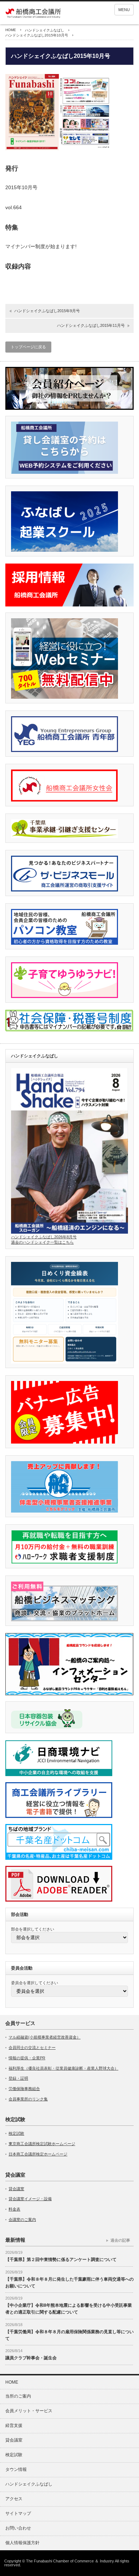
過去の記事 (120, 2240)
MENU (124, 10)
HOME (11, 30)
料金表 (14, 2209)
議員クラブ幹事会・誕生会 (31, 2358)
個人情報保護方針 (27, 2543)
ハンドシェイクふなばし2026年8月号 (44, 1237)
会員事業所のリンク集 (28, 2099)
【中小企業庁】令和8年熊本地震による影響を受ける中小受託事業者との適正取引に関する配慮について (69, 2309)
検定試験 (16, 2133)
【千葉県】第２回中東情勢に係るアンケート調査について (61, 2260)
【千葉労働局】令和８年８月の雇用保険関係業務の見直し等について (69, 2335)
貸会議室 (16, 2189)
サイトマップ (18, 2513)
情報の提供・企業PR (27, 2058)
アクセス (14, 2499)
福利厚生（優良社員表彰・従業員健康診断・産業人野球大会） (63, 2068)
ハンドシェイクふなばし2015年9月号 (47, 311)
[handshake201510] (59, 148)
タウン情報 (16, 2469)
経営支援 (14, 2425)
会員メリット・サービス (29, 2411)
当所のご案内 (18, 2396)
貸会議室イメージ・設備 (30, 2199)
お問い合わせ (18, 2528)
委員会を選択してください (35, 1983)
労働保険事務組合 (24, 2089)
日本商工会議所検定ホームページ (38, 2154)
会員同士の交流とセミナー (32, 2047)
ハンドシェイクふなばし (45, 30)
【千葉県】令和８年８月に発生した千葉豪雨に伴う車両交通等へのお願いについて (69, 2283)
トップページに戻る (28, 347)
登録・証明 (18, 2078)
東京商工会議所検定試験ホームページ (42, 2144)
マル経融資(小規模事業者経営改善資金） (45, 2037)
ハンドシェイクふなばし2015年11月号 (91, 325)
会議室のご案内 (22, 2219)
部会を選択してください (33, 1929)
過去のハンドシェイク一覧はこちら (42, 1242)
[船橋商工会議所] (33, 14)
